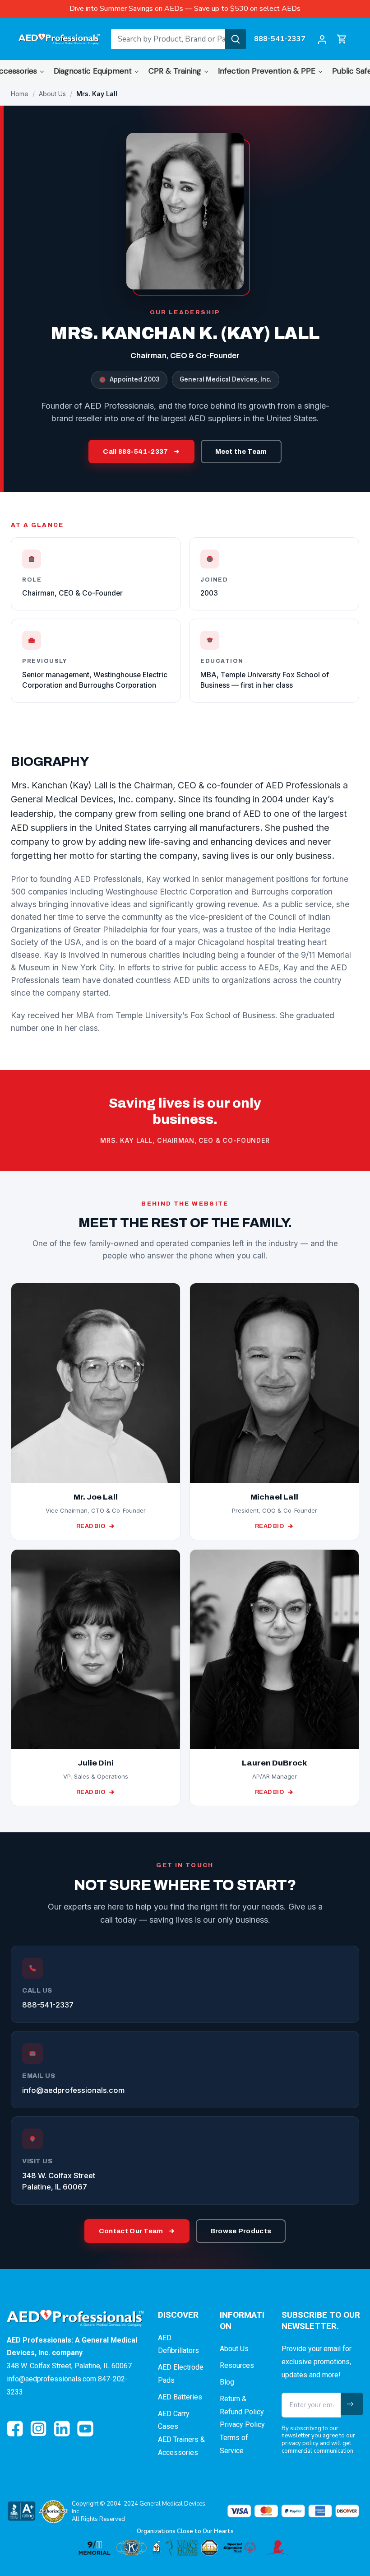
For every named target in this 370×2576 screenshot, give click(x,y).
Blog (227, 2382)
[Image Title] (15, 2429)
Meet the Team (241, 452)
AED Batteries (180, 2397)
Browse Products (241, 2231)
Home (20, 94)
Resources (237, 2365)
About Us (52, 94)
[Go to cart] (342, 39)
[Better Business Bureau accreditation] (21, 2511)
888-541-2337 (280, 39)
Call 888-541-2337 (135, 452)
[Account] (322, 39)
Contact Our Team (131, 2231)
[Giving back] (185, 2548)
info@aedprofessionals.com (73, 2090)
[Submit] (236, 39)
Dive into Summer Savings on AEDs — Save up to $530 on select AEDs (185, 9)
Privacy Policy (242, 2425)
